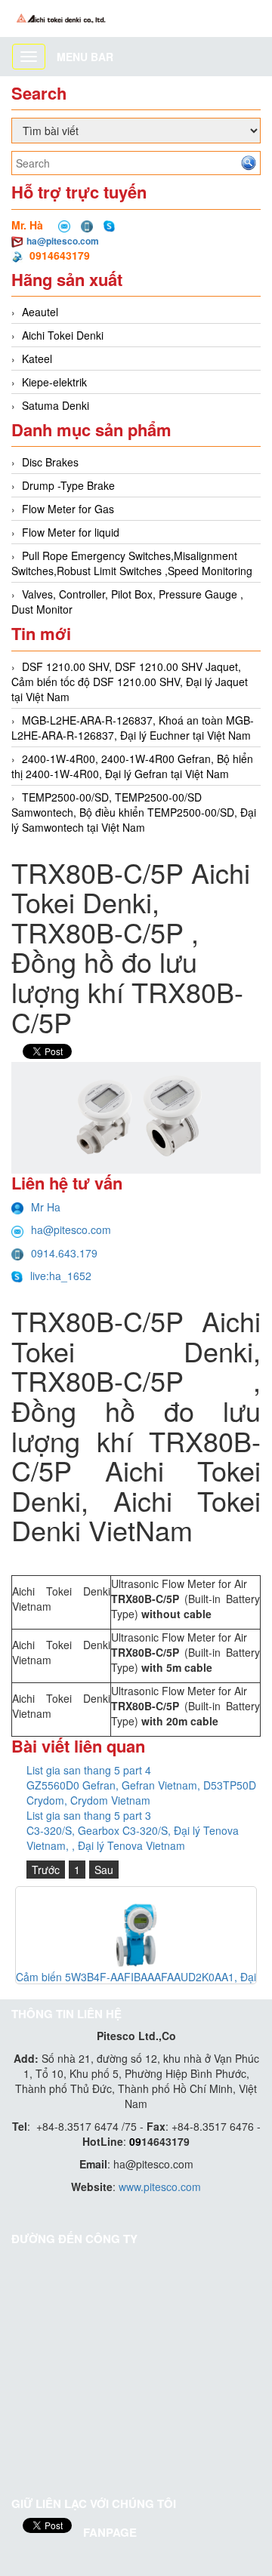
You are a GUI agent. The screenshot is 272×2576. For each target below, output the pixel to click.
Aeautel (40, 312)
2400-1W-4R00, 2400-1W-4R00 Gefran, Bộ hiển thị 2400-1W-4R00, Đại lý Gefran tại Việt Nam (132, 766)
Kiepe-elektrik (54, 382)
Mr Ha (46, 1207)
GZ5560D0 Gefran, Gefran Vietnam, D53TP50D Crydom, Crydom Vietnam (141, 1793)
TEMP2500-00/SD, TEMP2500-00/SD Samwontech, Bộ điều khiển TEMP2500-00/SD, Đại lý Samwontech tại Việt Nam (134, 812)
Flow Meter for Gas (68, 509)
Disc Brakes (50, 462)
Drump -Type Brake (68, 485)
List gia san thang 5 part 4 (89, 1770)
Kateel (37, 359)
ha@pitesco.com (63, 241)
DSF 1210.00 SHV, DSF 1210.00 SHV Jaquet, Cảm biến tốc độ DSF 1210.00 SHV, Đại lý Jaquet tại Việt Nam (130, 682)
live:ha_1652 (61, 1276)
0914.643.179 (64, 1253)
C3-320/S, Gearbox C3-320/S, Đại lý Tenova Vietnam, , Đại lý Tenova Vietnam (133, 1838)
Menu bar (85, 57)
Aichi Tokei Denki (63, 335)
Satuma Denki (56, 405)
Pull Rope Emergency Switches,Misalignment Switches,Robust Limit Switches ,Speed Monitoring (132, 563)
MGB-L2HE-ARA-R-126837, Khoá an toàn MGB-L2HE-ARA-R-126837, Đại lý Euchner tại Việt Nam (133, 728)
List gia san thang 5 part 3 (89, 1815)
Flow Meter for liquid (71, 532)
